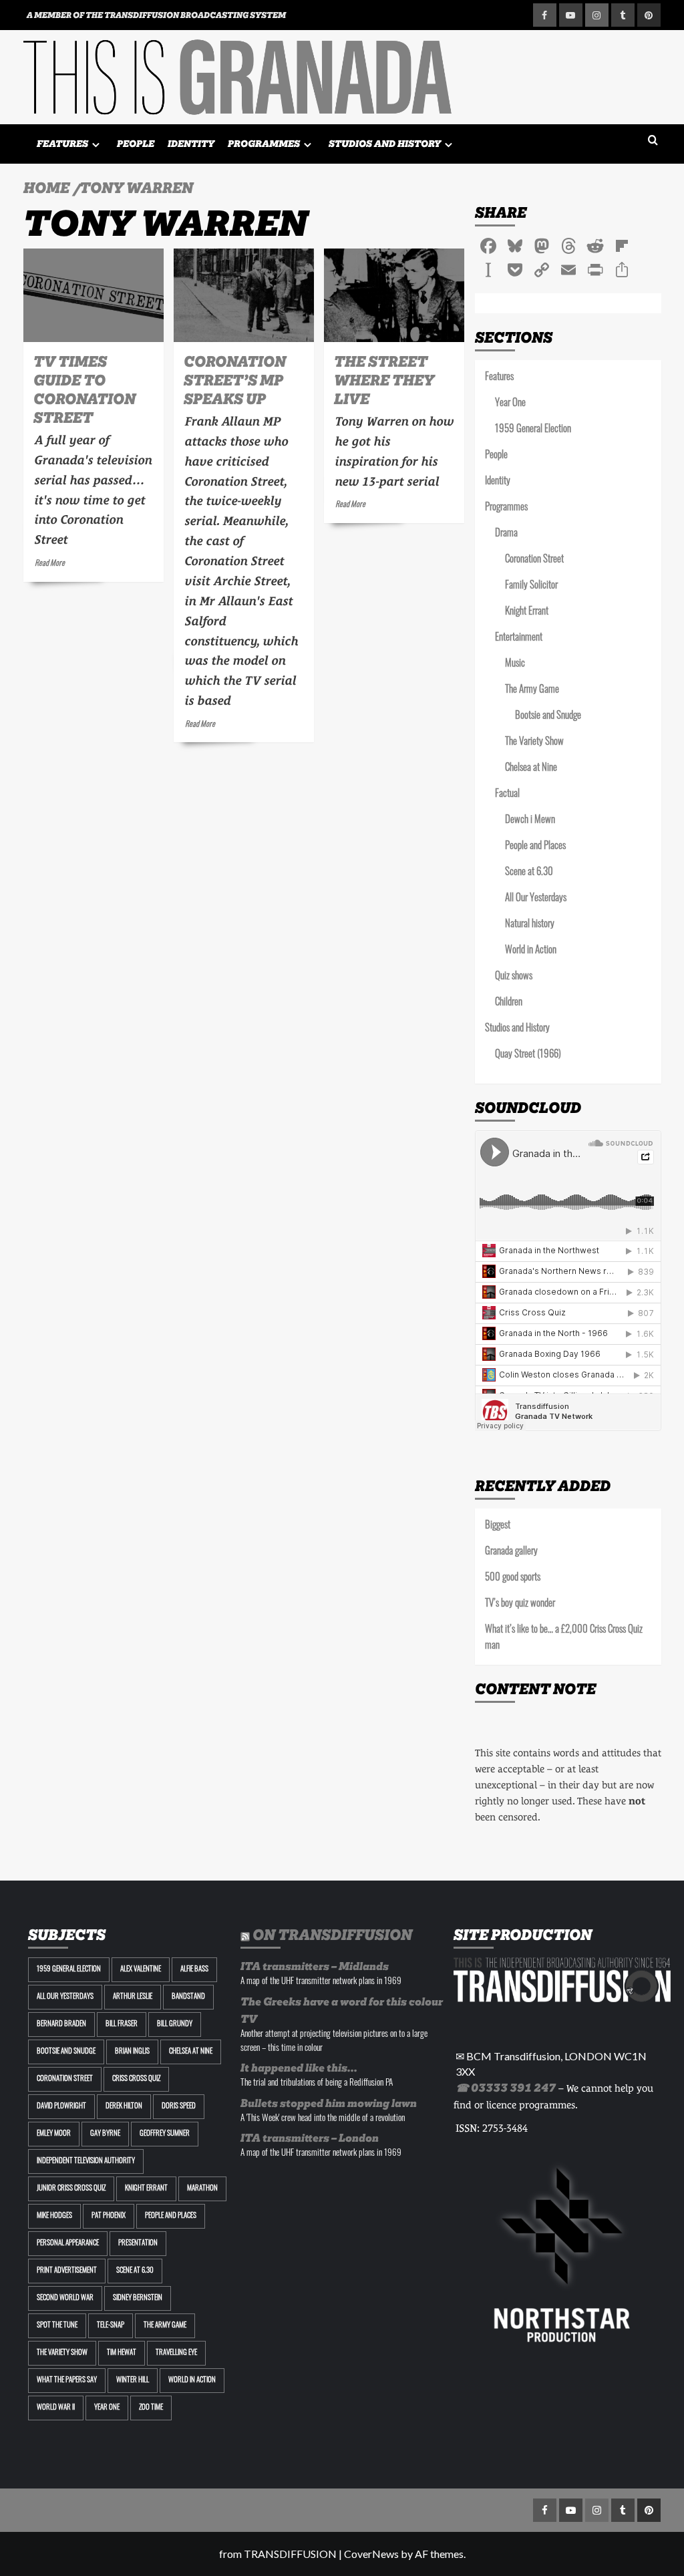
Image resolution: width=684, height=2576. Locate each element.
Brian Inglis (132, 2052)
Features (62, 144)
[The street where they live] (394, 295)
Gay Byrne (105, 2134)
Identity (191, 144)
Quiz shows (514, 977)
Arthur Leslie (133, 1997)
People (136, 144)
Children (509, 1003)
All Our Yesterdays (536, 899)
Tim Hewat (122, 2353)
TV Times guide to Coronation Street (84, 389)
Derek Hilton (124, 2107)
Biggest (498, 1526)
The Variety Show (534, 743)
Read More (50, 564)
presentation (138, 2244)
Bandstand (188, 1997)
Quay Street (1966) (528, 1055)
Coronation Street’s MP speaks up (235, 380)
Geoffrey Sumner (165, 2134)
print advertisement (67, 2271)
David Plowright (61, 2107)
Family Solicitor (531, 586)
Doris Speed (179, 2107)
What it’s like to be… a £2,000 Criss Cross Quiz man (564, 1638)
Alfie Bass (194, 1970)
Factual (507, 795)
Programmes (264, 144)
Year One (510, 404)
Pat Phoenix (109, 2216)
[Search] (653, 141)
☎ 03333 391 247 (506, 2088)
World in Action (531, 951)
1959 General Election (533, 430)
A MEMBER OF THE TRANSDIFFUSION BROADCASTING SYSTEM (156, 15)
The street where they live (384, 380)
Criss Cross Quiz (136, 2079)
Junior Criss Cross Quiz (71, 2189)
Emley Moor (54, 2134)
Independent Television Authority (86, 2161)
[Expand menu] (96, 145)
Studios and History (385, 144)
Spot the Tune (57, 2326)
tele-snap (111, 2326)
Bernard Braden (61, 2025)
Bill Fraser (122, 2025)
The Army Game (532, 690)
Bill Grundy (175, 2025)
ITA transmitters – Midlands (315, 1966)
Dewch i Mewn (530, 821)
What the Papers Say (67, 2381)
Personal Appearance (68, 2244)
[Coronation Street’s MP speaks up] (244, 295)
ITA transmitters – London (310, 2138)
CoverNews (371, 2554)
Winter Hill (133, 2381)
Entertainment (519, 638)
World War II (56, 2408)
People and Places (535, 847)
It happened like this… (299, 2068)
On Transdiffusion (332, 1935)
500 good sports (513, 1578)
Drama (506, 534)
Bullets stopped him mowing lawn (329, 2103)
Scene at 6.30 (529, 873)
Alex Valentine (141, 1970)
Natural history (530, 925)
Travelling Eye (176, 2353)
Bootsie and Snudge (548, 716)
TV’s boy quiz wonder (520, 1604)
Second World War (65, 2298)
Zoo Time (151, 2408)
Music (515, 664)
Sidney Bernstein (138, 2298)
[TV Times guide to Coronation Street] (94, 295)
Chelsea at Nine (531, 769)
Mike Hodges (54, 2216)
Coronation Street (534, 560)
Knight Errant (527, 612)
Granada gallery (511, 1552)
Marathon (202, 2189)
